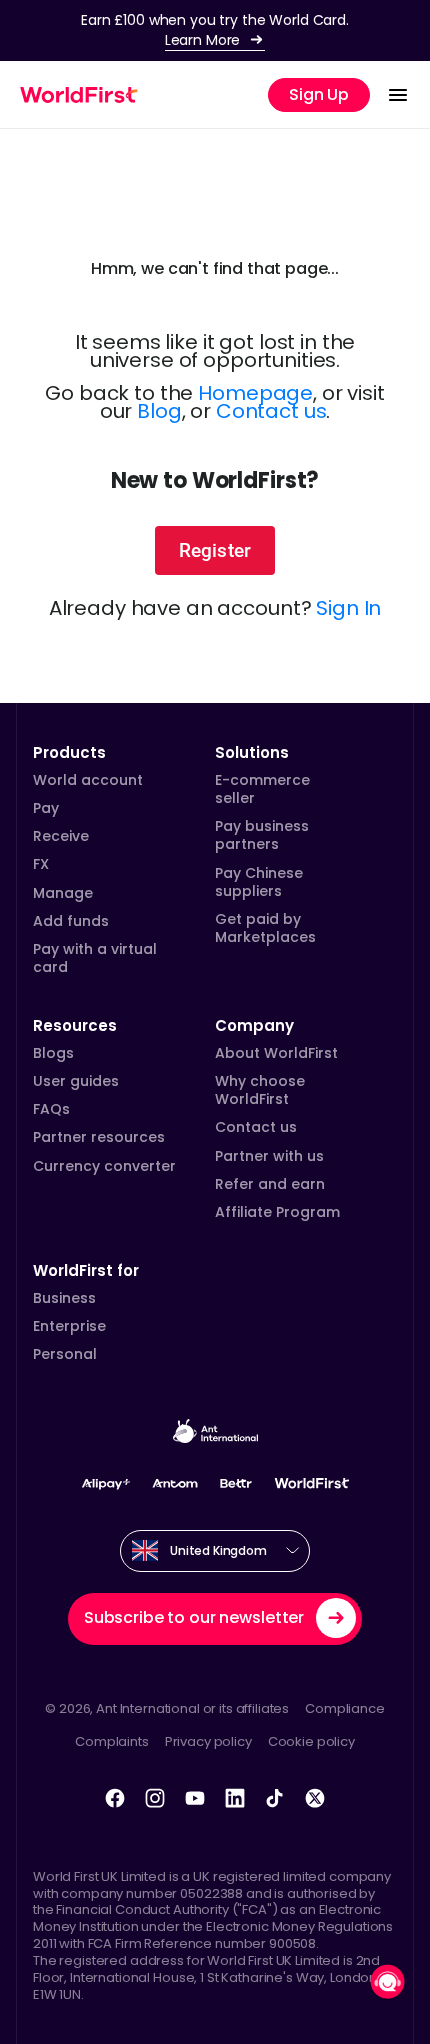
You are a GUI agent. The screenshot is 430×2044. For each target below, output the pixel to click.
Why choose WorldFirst (260, 1090)
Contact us (271, 411)
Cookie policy (311, 1741)
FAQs (51, 1109)
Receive (61, 836)
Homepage (255, 393)
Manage (63, 893)
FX (41, 864)
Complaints (112, 1741)
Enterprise (69, 1326)
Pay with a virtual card (95, 958)
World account (88, 780)
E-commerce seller (262, 789)
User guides (76, 1081)
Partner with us (269, 1156)
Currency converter (104, 1166)
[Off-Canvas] (398, 95)
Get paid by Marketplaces (265, 928)
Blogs (53, 1053)
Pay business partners (262, 835)
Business (64, 1298)
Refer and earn (270, 1184)
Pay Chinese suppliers (259, 882)
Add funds (71, 921)
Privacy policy (208, 1741)
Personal (65, 1354)
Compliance (345, 1708)
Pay (46, 808)
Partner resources (99, 1137)
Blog (159, 411)
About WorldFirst (276, 1053)
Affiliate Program (277, 1212)
